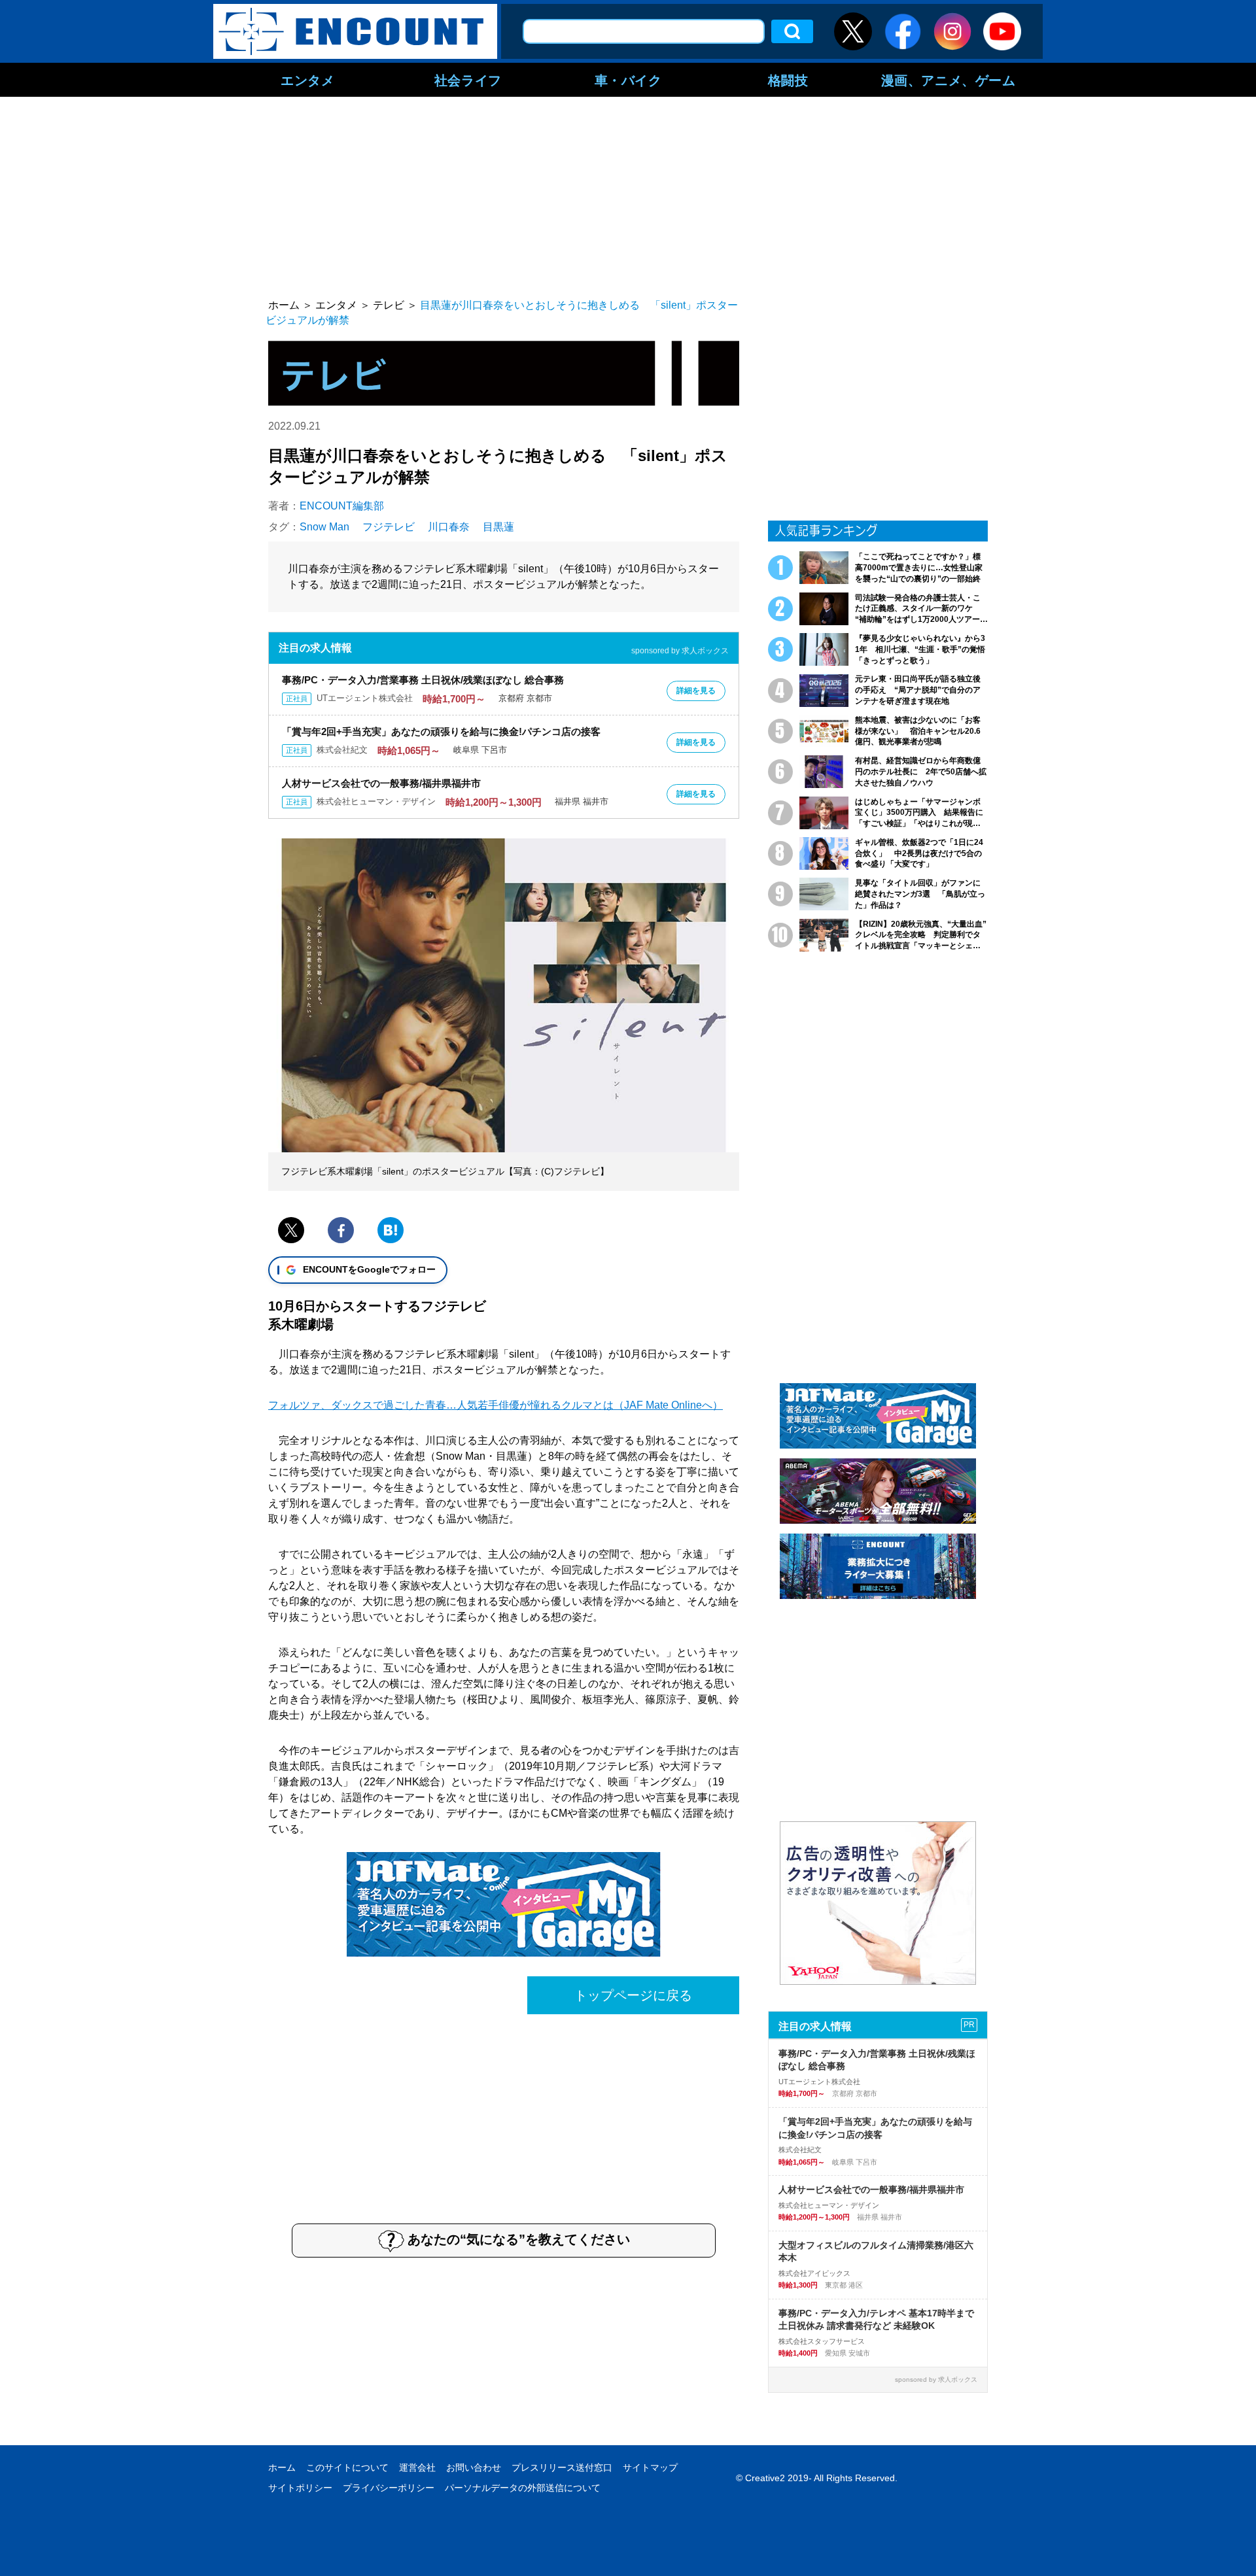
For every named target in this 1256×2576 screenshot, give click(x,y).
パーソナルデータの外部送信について (523, 2488)
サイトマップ (650, 2467)
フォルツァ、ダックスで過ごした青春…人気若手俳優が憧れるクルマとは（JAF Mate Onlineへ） (496, 1405)
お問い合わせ (474, 2467)
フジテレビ (389, 527)
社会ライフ (468, 80)
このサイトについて (347, 2467)
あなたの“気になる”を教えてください (519, 2239)
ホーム (282, 2467)
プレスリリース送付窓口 (562, 2467)
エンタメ (307, 80)
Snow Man (324, 527)
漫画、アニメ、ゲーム (949, 80)
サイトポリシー (300, 2488)
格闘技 (788, 80)
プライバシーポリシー (389, 2488)
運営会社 (417, 2467)
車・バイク (628, 80)
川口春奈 (449, 527)
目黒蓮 (498, 527)
